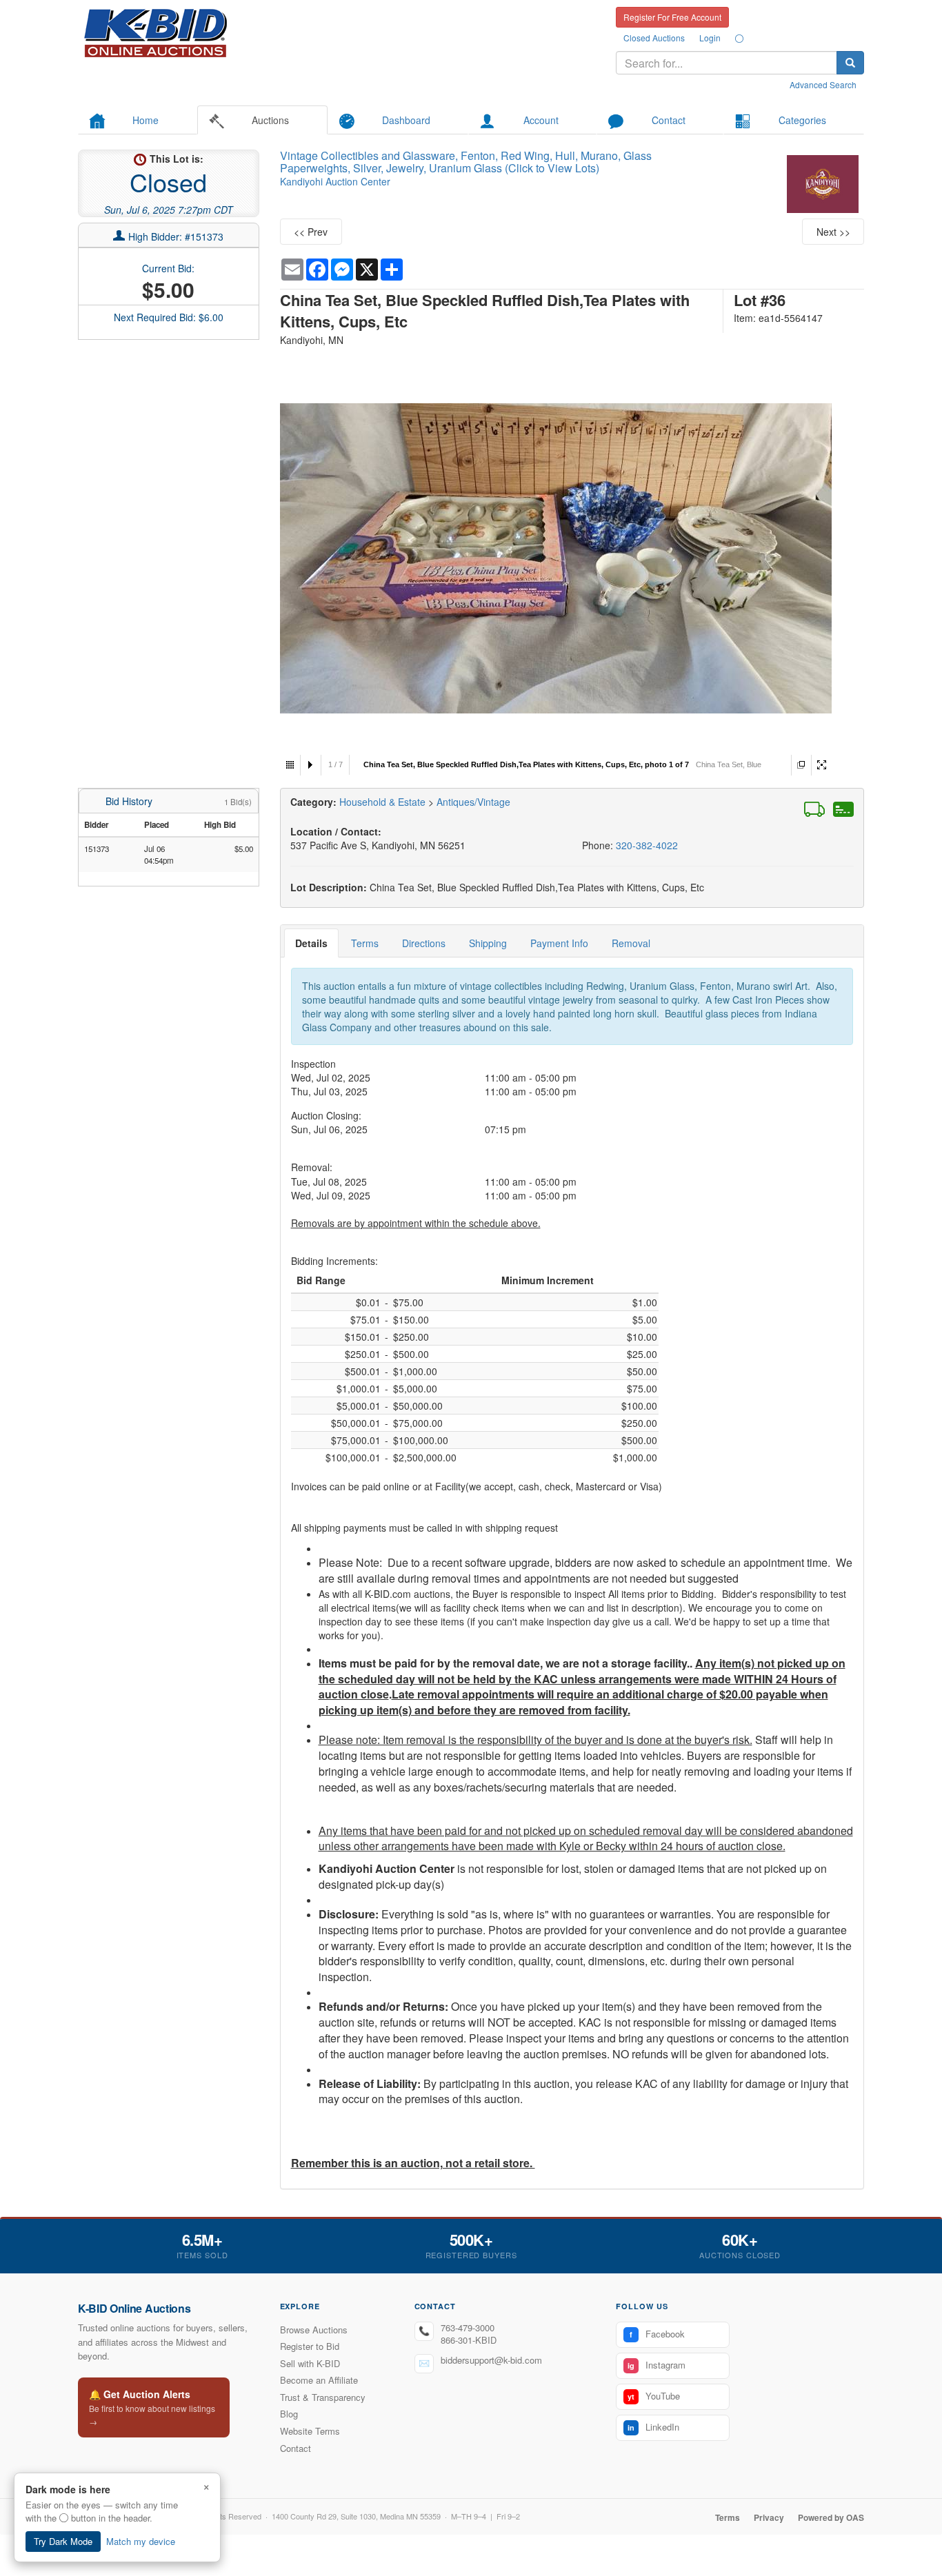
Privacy (769, 2517)
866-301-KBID (469, 2340)
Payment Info (559, 943)
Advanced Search (823, 84)
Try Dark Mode (63, 2541)
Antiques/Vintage (473, 802)
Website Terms (310, 2431)
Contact (295, 2448)
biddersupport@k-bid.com (491, 2360)
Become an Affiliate (319, 2380)
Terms (365, 943)
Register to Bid (310, 2346)
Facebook (657, 2334)
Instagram (657, 2365)
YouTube (654, 2396)
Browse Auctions (314, 2330)
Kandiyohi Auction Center (335, 181)
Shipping (488, 943)
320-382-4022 (647, 845)
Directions (424, 943)
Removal (631, 943)
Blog (289, 2414)
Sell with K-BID (310, 2363)
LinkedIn (653, 2427)
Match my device (141, 2541)
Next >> (833, 232)
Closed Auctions (654, 38)
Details (311, 943)
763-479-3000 (468, 2327)
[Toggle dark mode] (739, 38)
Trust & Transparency (323, 2397)
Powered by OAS (831, 2517)
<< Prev (311, 232)
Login (710, 38)
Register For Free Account (672, 17)
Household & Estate (384, 802)
